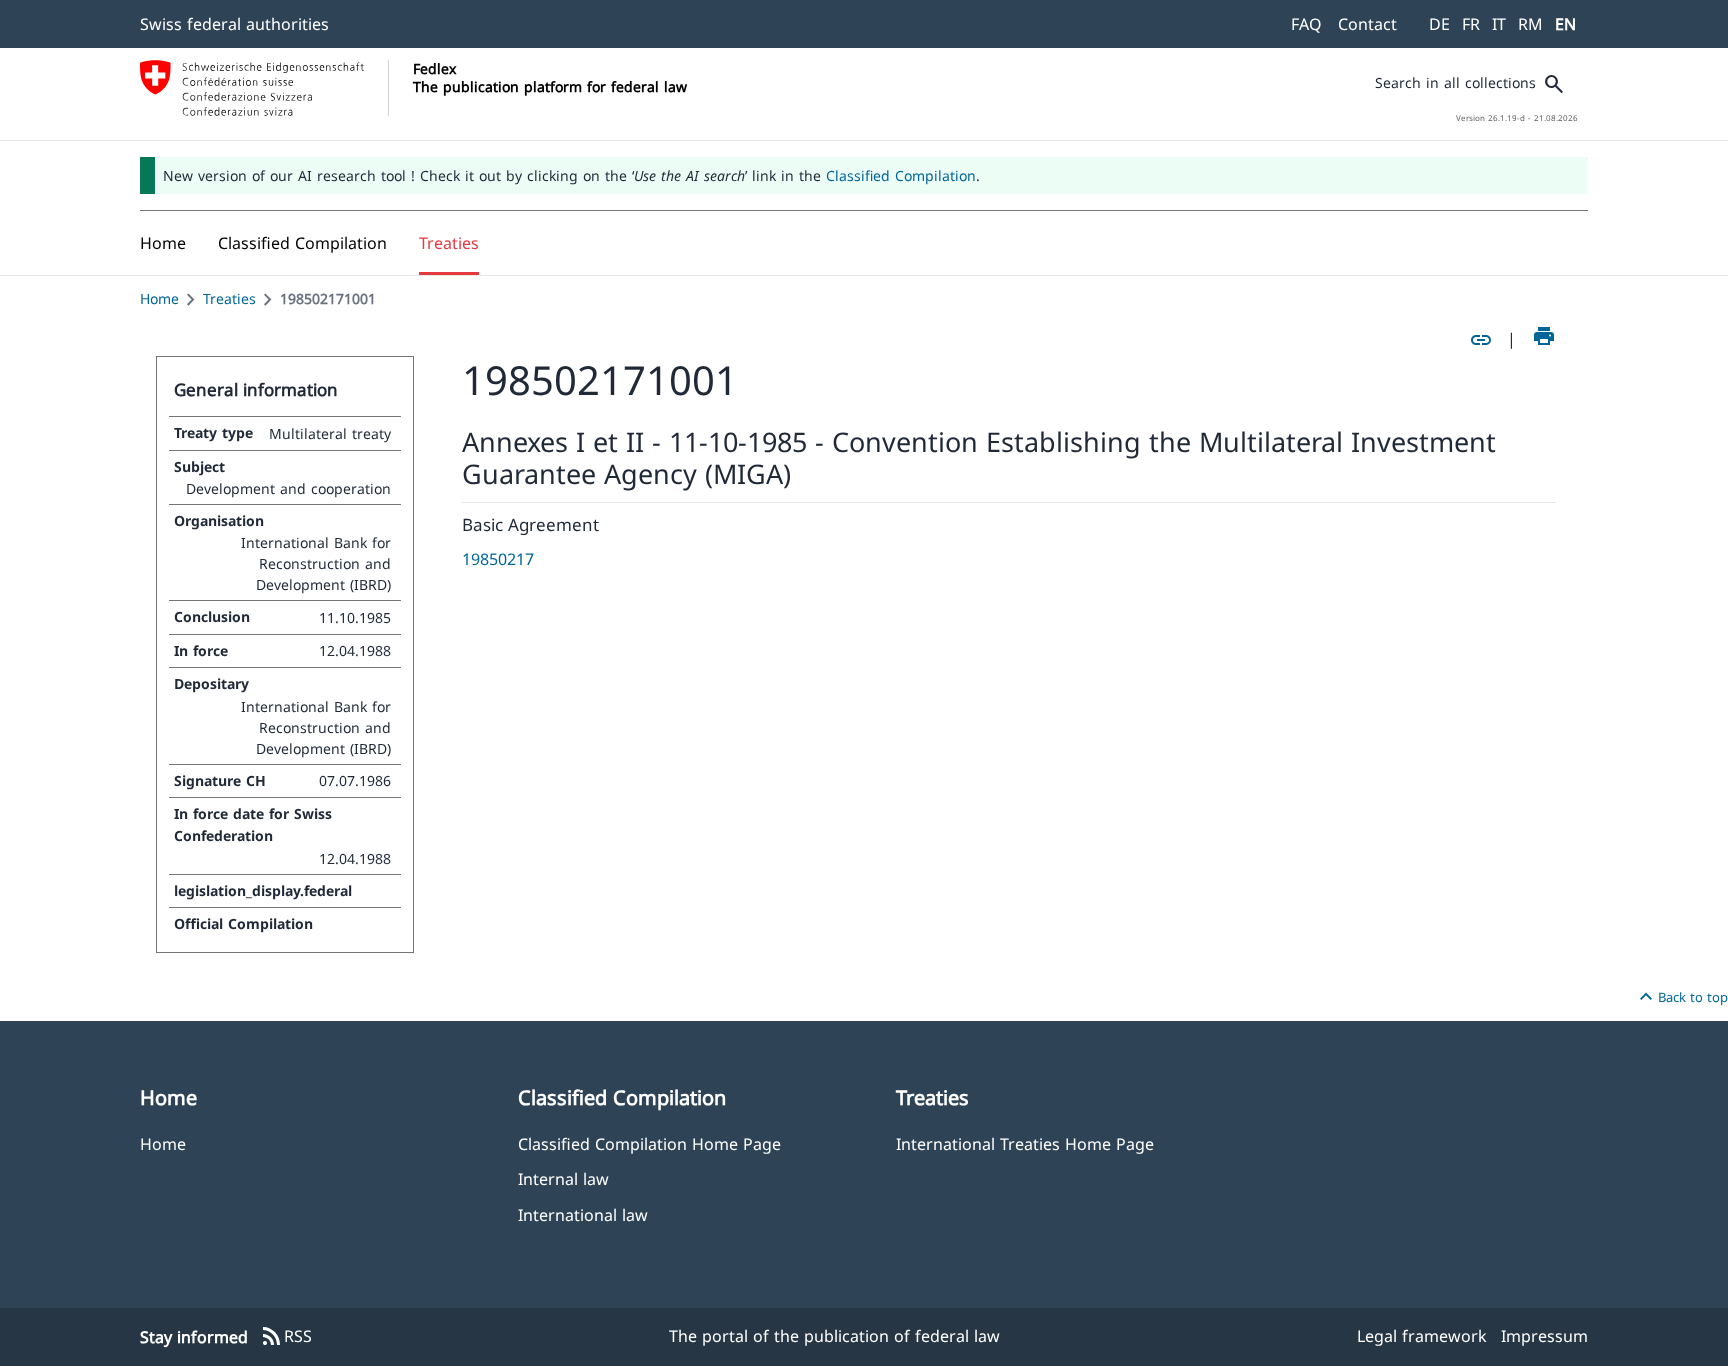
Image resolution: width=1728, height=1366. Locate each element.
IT (1499, 24)
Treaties (229, 298)
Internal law (563, 1178)
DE (1439, 24)
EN (1565, 24)
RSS (286, 1337)
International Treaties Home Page (1025, 1143)
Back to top (1681, 997)
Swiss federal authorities (234, 24)
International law (583, 1214)
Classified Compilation (901, 175)
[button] (302, 243)
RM (1530, 24)
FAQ (1306, 24)
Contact (1367, 24)
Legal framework (1422, 1336)
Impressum (1544, 1336)
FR (1471, 24)
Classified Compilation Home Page (649, 1143)
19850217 (498, 559)
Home (159, 298)
